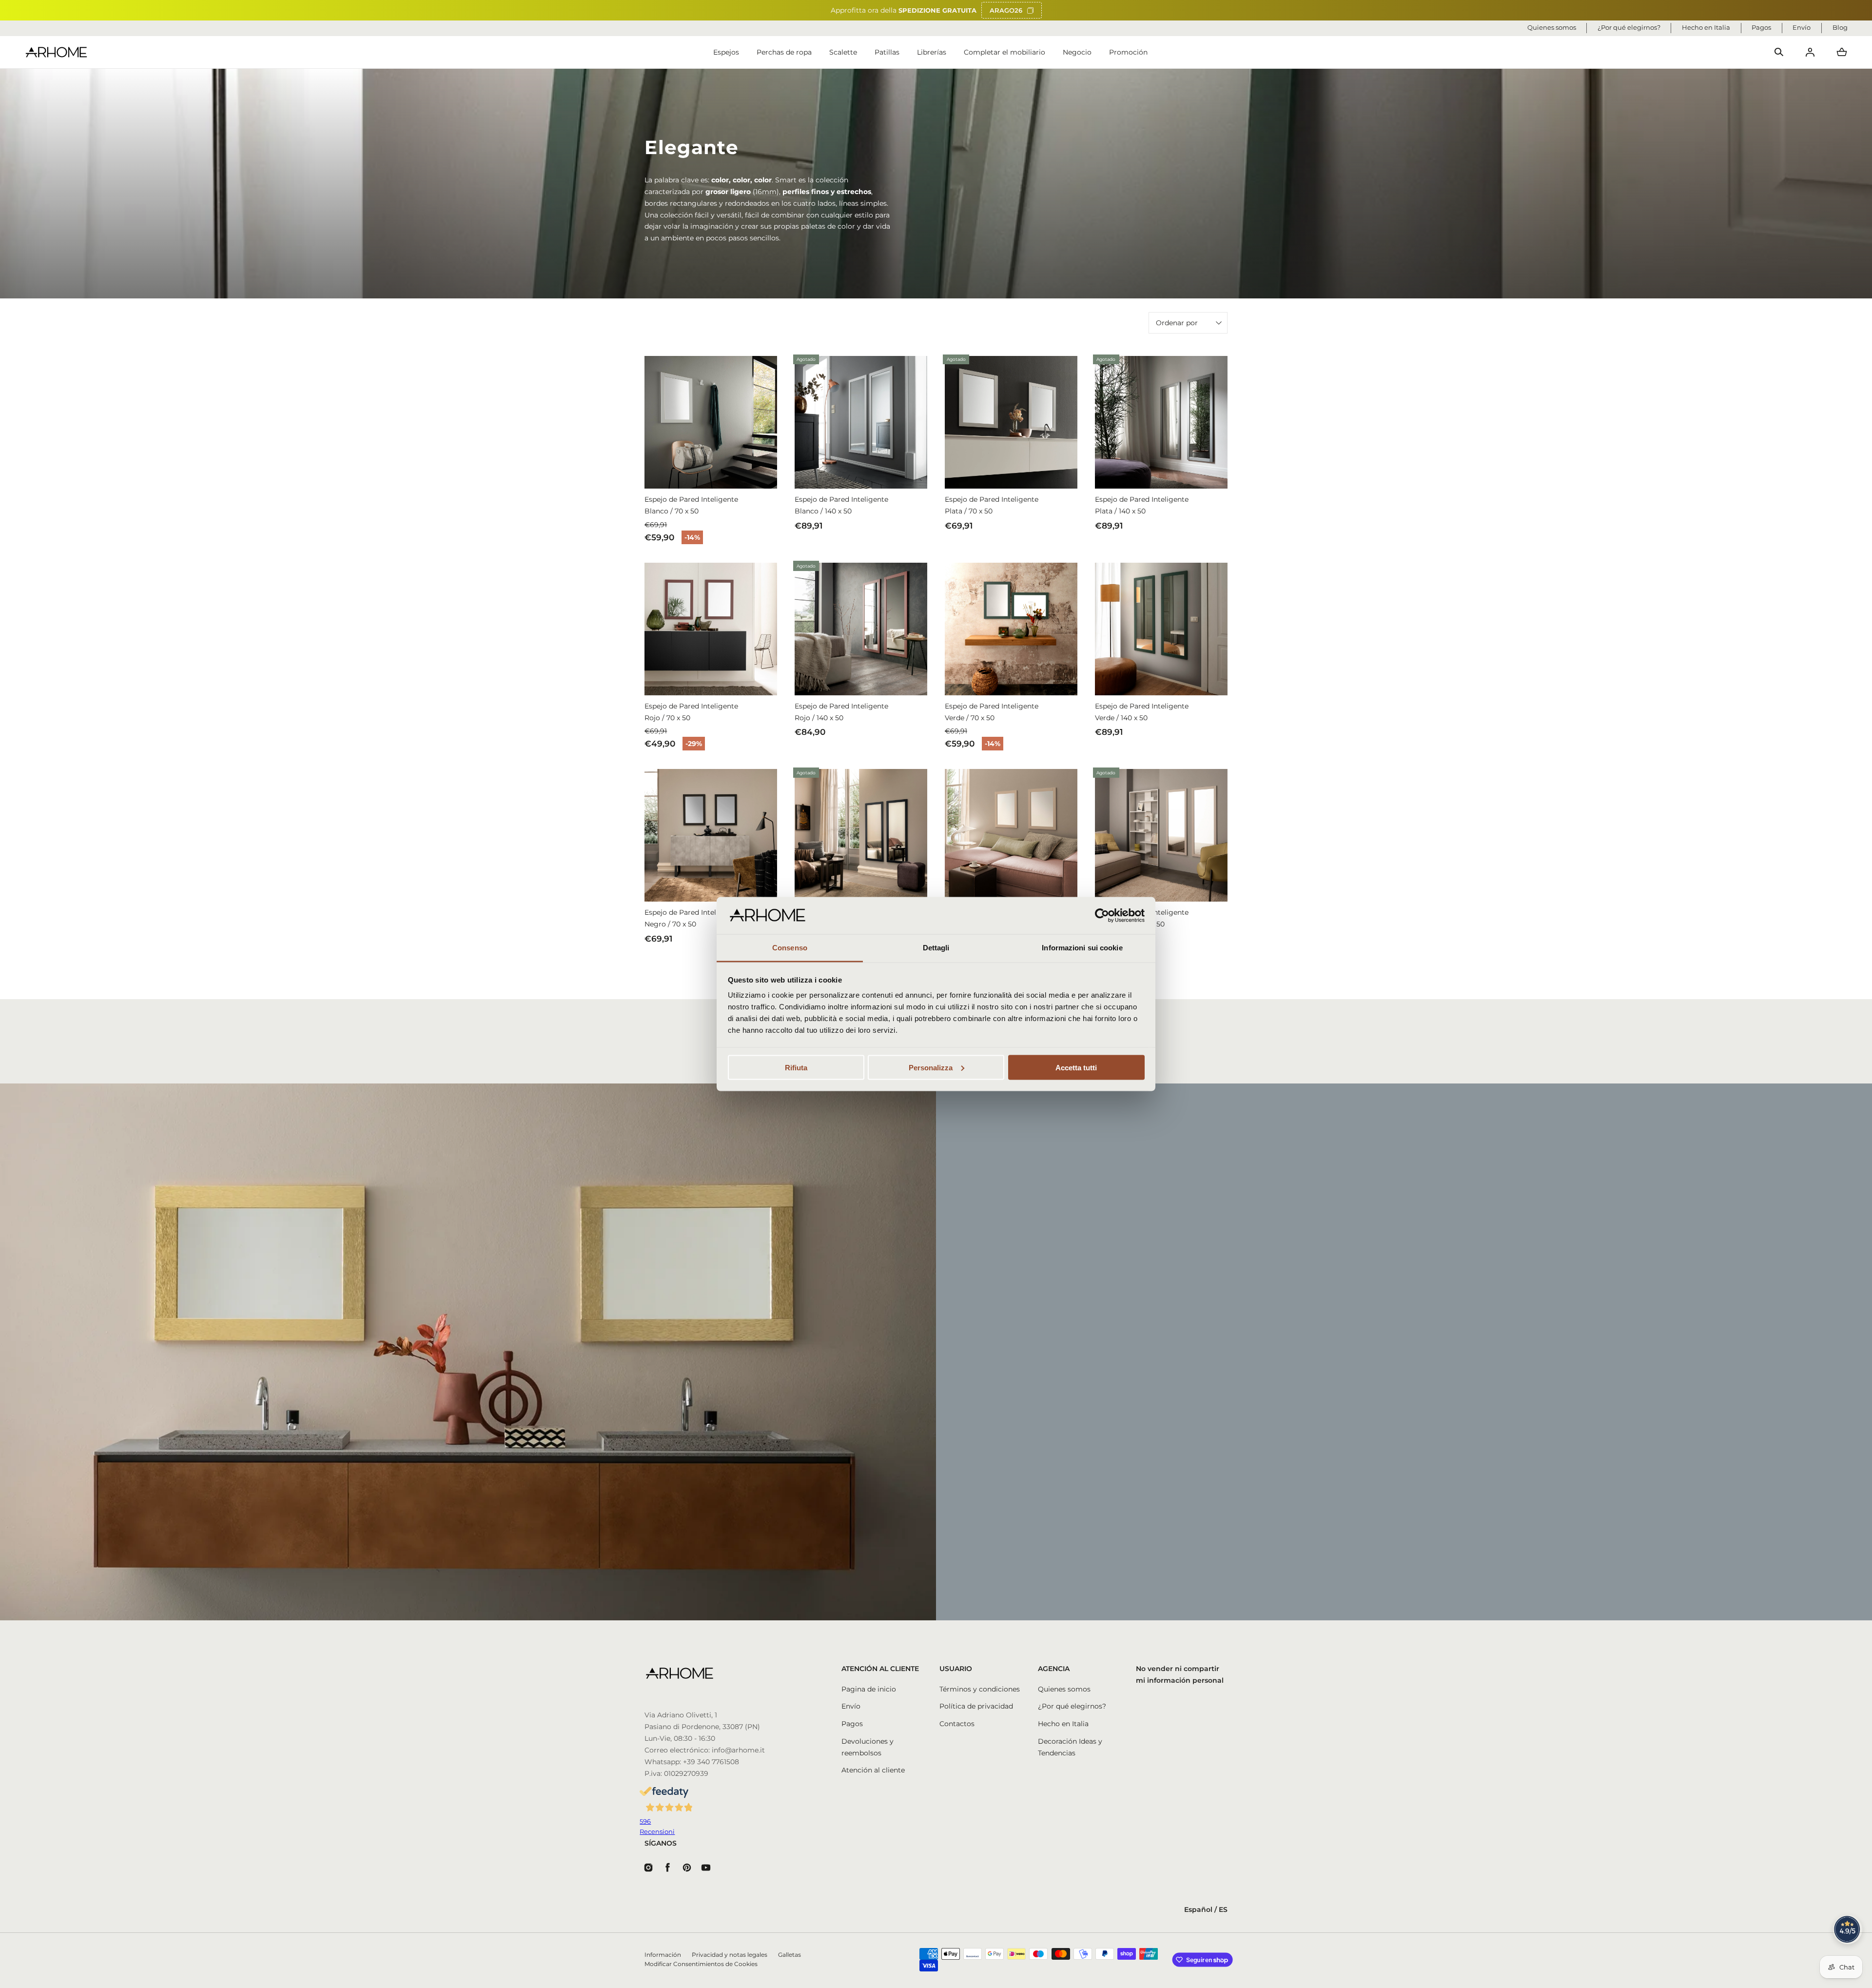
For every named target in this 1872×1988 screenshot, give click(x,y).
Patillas (887, 52)
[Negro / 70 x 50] (711, 835)
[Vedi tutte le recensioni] (1848, 1929)
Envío (851, 1706)
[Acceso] (1810, 52)
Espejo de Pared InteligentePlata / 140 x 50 (1142, 505)
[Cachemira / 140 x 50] (1161, 835)
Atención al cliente (873, 1770)
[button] (1779, 52)
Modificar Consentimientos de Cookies (701, 1964)
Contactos (957, 1724)
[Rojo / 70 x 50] (711, 629)
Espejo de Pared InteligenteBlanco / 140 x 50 (841, 505)
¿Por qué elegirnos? (1072, 1706)
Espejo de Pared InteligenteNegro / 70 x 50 (691, 918)
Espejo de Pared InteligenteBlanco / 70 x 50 (691, 505)
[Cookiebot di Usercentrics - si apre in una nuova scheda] (1102, 916)
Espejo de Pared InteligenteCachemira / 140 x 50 (1142, 918)
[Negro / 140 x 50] (861, 835)
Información (663, 1955)
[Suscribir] (1165, 1389)
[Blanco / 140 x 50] (861, 422)
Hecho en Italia (1063, 1724)
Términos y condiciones (980, 1689)
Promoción (1128, 52)
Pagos (852, 1724)
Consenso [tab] (790, 948)
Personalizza (931, 1067)
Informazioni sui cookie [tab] (1082, 948)
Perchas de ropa (784, 52)
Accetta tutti (1076, 1067)
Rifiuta (796, 1067)
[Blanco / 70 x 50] (711, 422)
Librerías (932, 52)
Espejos (726, 52)
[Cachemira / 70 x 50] (1011, 835)
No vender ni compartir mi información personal (1180, 1674)
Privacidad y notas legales (730, 1955)
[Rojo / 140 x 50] (861, 629)
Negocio (1077, 52)
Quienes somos (1064, 1689)
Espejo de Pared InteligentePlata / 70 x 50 (992, 505)
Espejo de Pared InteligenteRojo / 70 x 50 (691, 712)
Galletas (790, 1955)
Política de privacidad (976, 1706)
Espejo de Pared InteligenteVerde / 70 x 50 (992, 712)
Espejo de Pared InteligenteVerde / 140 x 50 (1142, 712)
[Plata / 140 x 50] (1161, 422)
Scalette (843, 52)
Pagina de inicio (869, 1689)
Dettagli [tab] (936, 948)
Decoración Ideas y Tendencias (1070, 1747)
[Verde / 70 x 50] (1011, 629)
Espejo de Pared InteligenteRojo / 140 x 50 (841, 712)
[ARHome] (56, 52)
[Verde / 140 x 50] (1161, 629)
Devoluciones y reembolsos (868, 1747)
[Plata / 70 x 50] (1011, 422)
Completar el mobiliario (1004, 52)
